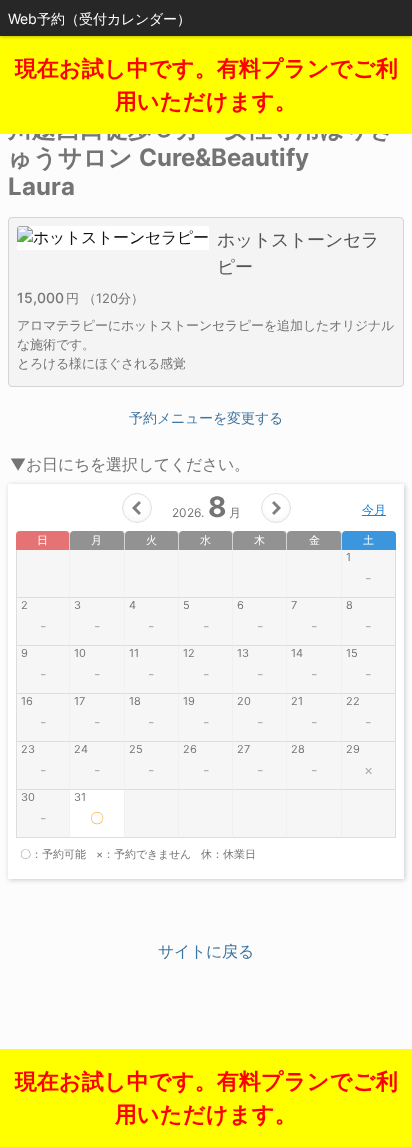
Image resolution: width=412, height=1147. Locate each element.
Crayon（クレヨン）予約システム (206, 1057)
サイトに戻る (206, 951)
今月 (374, 509)
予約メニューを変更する (206, 417)
